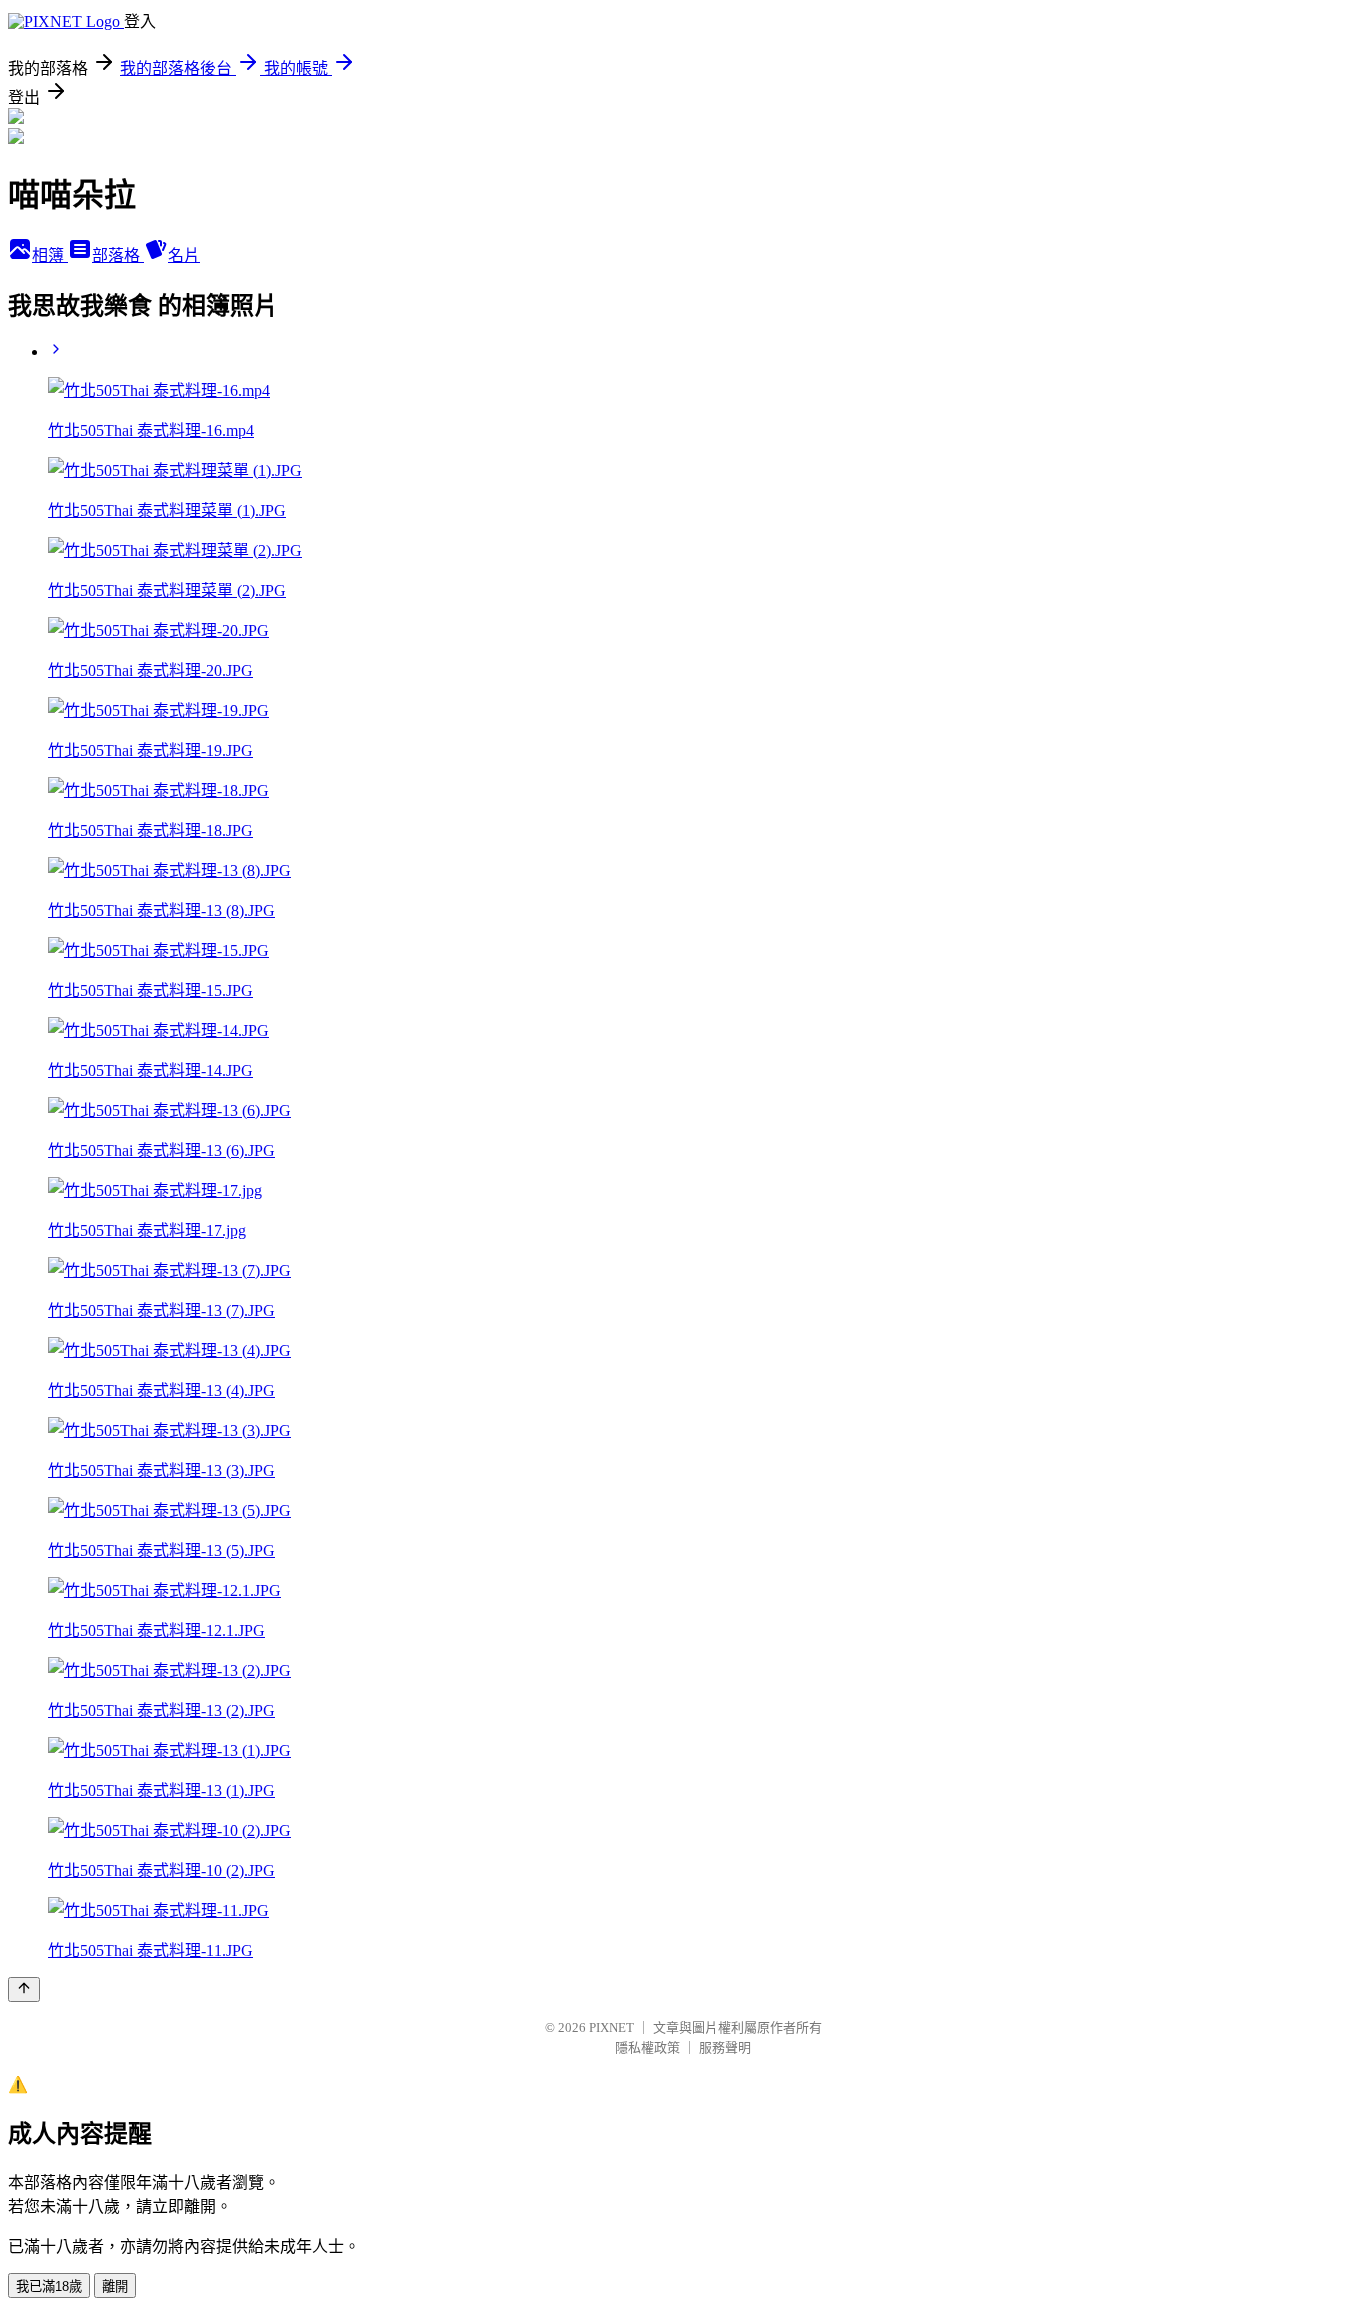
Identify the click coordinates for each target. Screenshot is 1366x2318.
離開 (115, 2286)
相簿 (50, 255)
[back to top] (24, 1989)
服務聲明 (725, 2047)
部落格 (118, 255)
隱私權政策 (647, 2047)
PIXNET (611, 2027)
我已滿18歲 (49, 2286)
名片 (184, 255)
